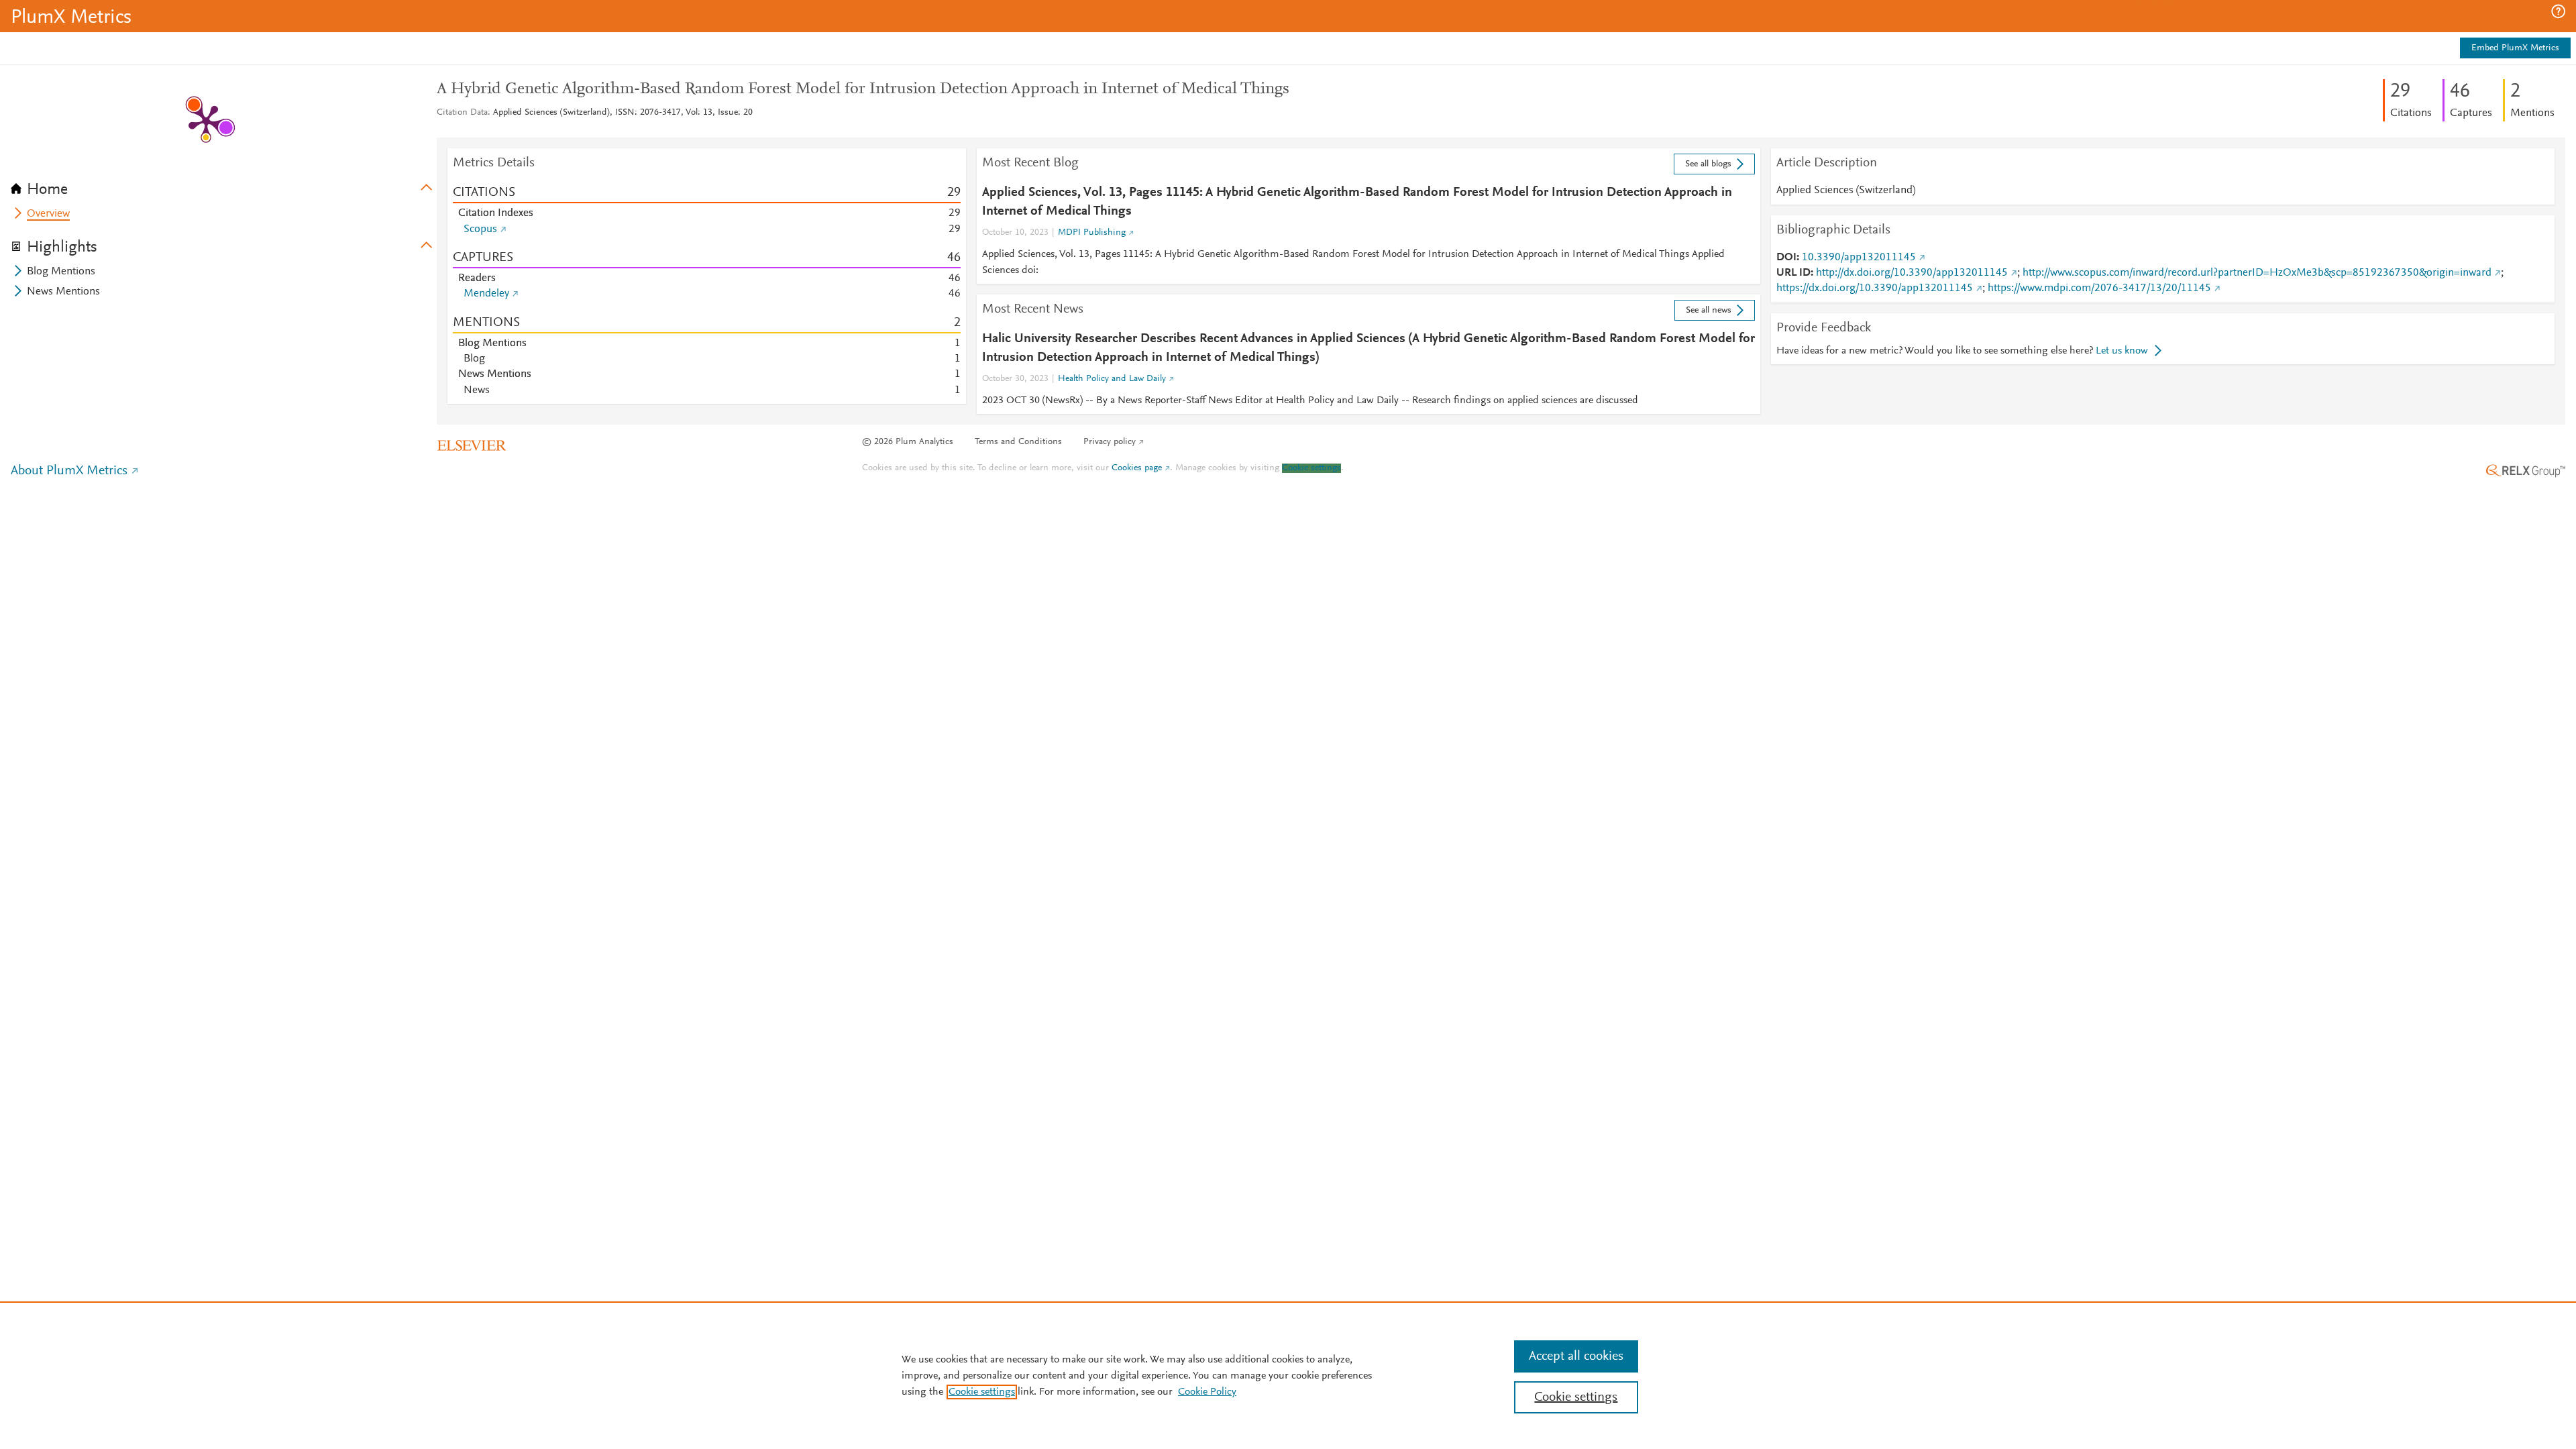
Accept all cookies (1576, 1356)
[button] (2558, 11)
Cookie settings (1311, 468)
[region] (1288, 1375)
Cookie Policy (1207, 1392)
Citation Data (462, 113)
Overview (48, 214)
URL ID (1793, 273)
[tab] (224, 185)
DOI (1786, 258)
